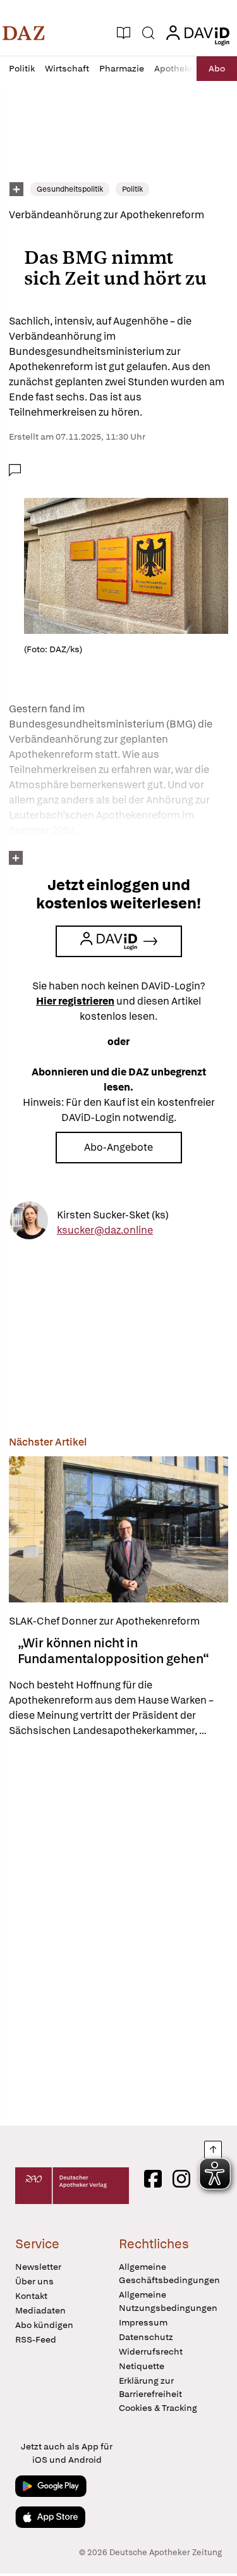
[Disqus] (118, 1931)
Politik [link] (132, 189)
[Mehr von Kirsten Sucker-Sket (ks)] (29, 1223)
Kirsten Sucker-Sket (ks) (113, 1214)
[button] (24, 33)
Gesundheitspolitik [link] (70, 189)
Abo (217, 68)
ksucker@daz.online (105, 1229)
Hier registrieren (75, 1001)
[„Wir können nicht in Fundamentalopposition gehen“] (118, 1529)
